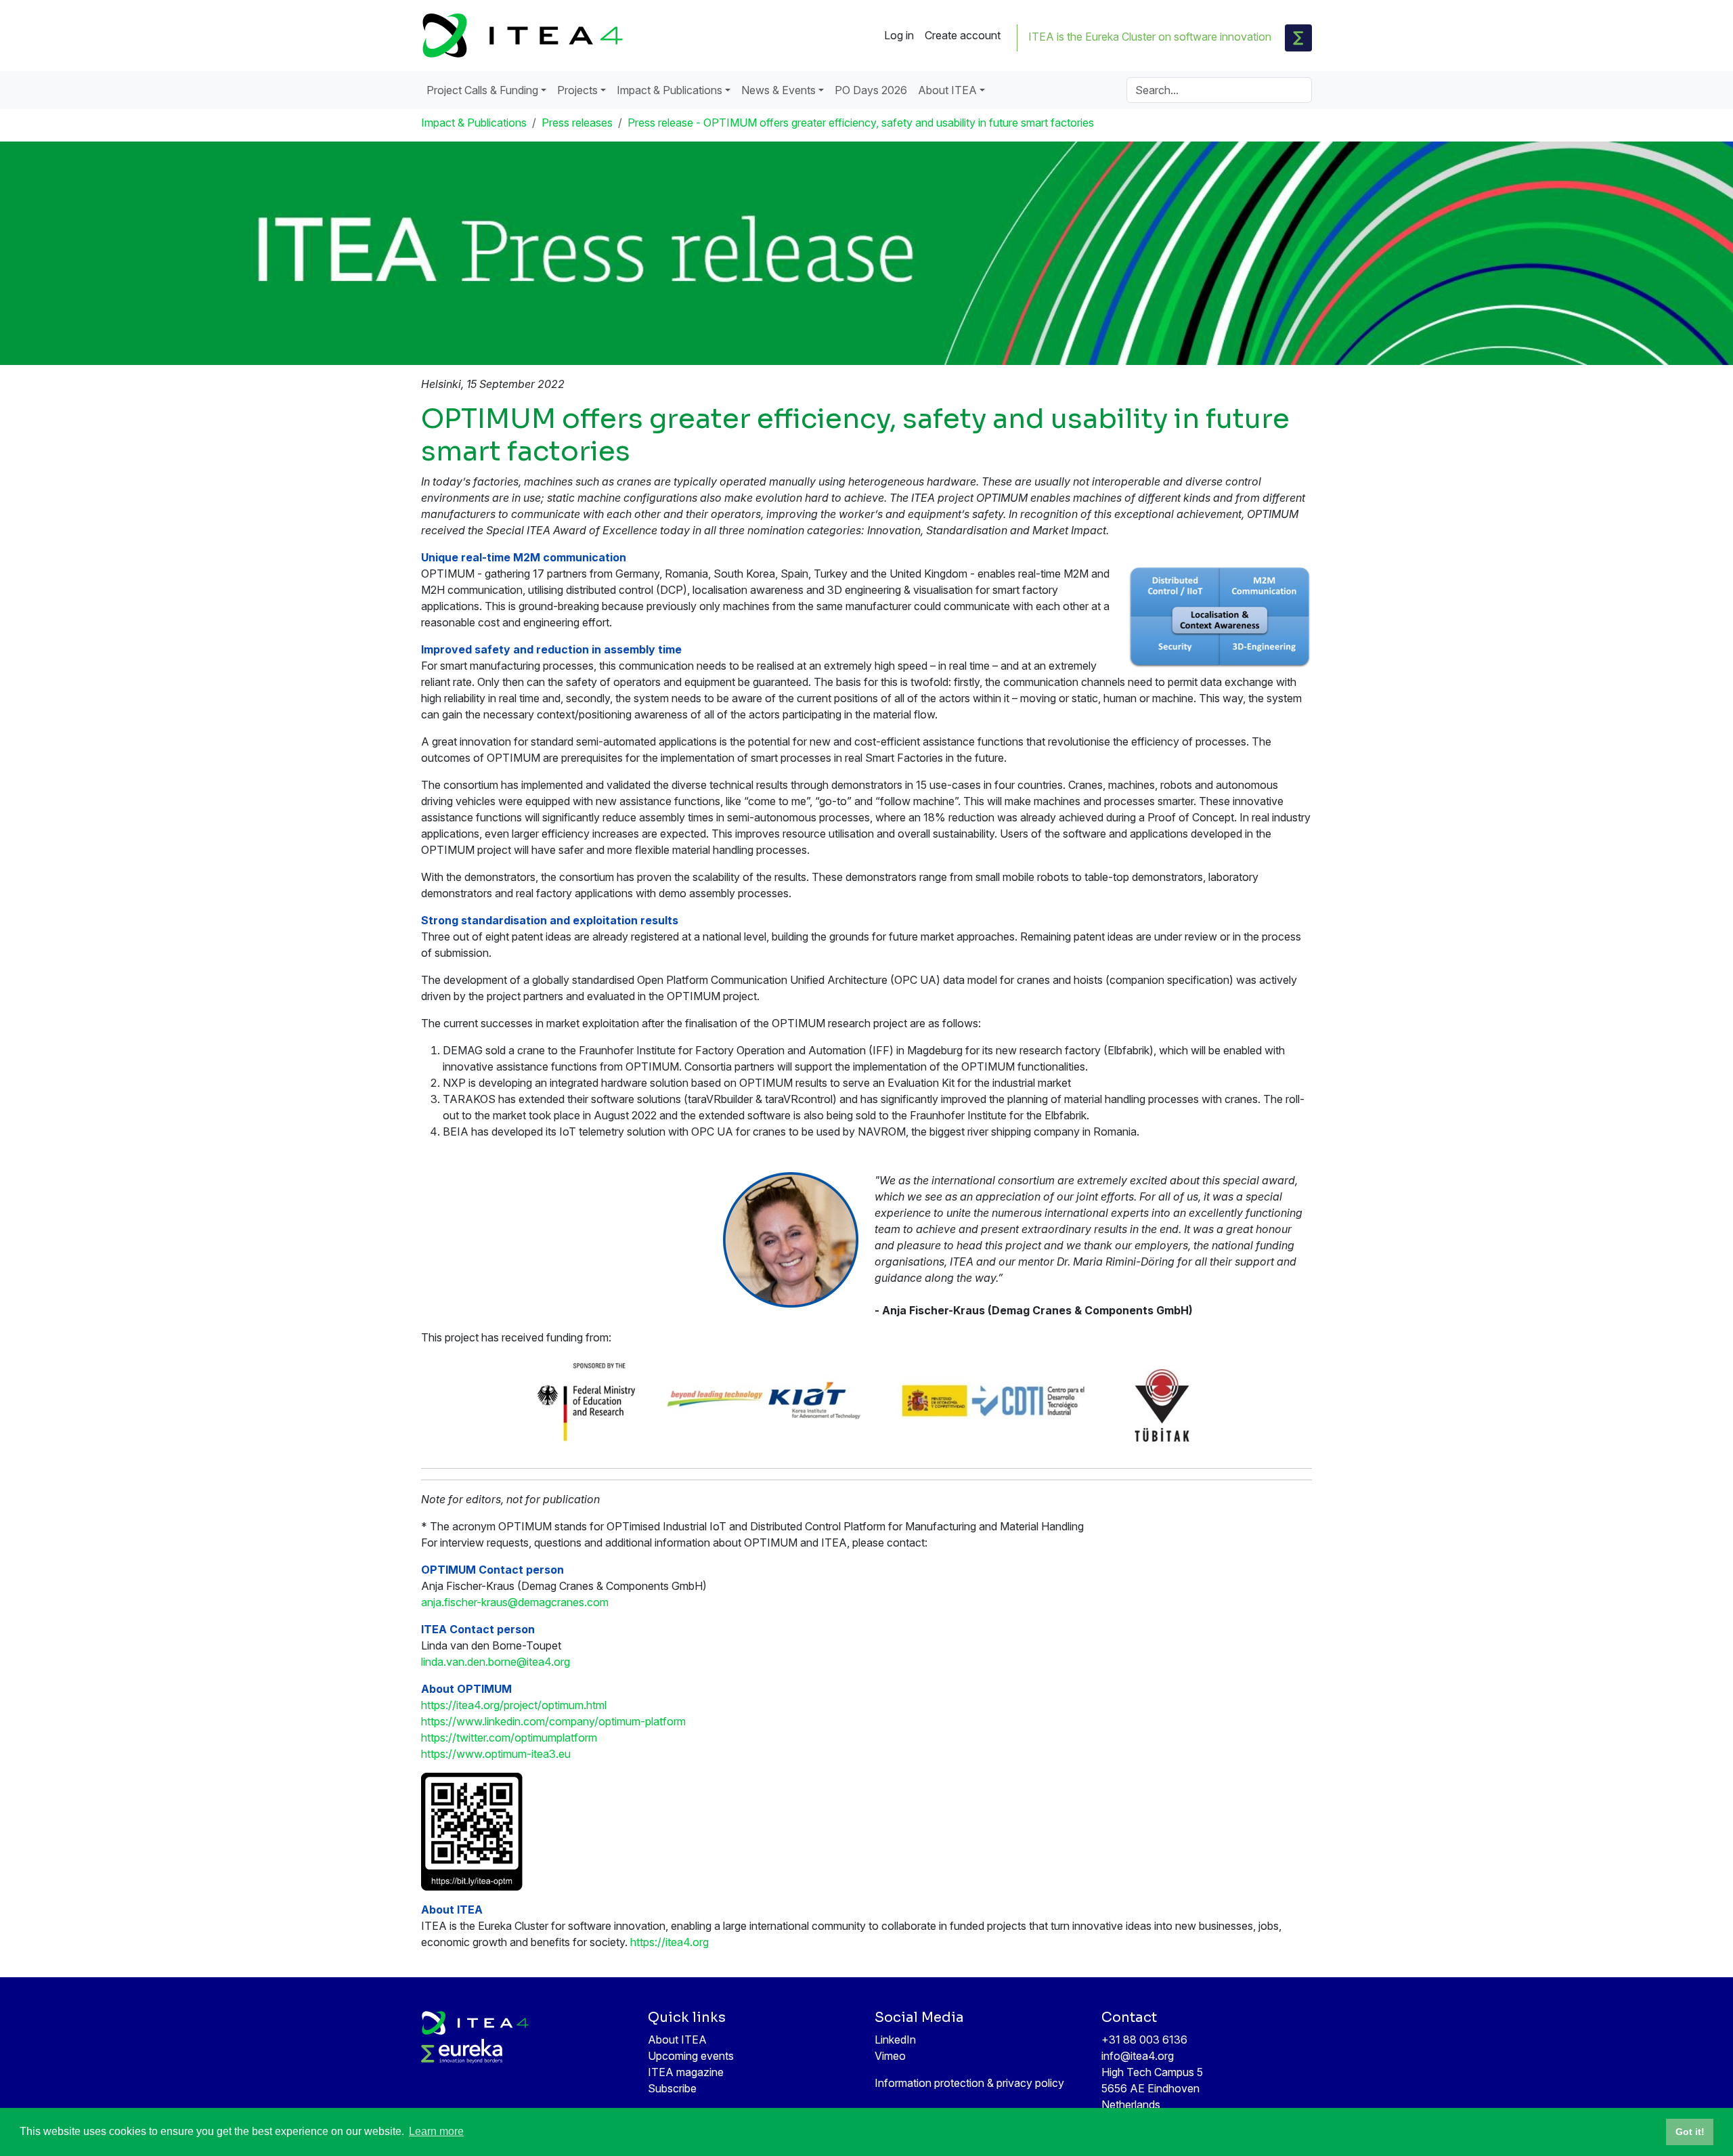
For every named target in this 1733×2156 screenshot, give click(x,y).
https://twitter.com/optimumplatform (509, 1738)
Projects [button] (577, 90)
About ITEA (677, 2040)
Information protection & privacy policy (969, 2083)
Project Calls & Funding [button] (482, 90)
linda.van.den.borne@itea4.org (496, 1662)
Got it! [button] (1690, 2132)
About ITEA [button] (947, 90)
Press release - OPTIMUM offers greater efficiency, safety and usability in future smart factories (861, 123)
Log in (899, 35)
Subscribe (672, 2088)
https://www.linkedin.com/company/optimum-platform (553, 1721)
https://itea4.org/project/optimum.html (514, 1705)
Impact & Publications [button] (670, 90)
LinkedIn (895, 2040)
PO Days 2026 (871, 90)
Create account (963, 35)
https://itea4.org (670, 1942)
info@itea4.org (1138, 2056)
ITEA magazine (686, 2072)
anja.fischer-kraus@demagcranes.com (515, 1602)
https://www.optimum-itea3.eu (496, 1754)
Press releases (577, 123)
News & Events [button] (778, 90)
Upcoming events (691, 2056)
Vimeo (890, 2056)
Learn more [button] (436, 2131)
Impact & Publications (474, 123)
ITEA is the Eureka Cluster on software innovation (1150, 37)
